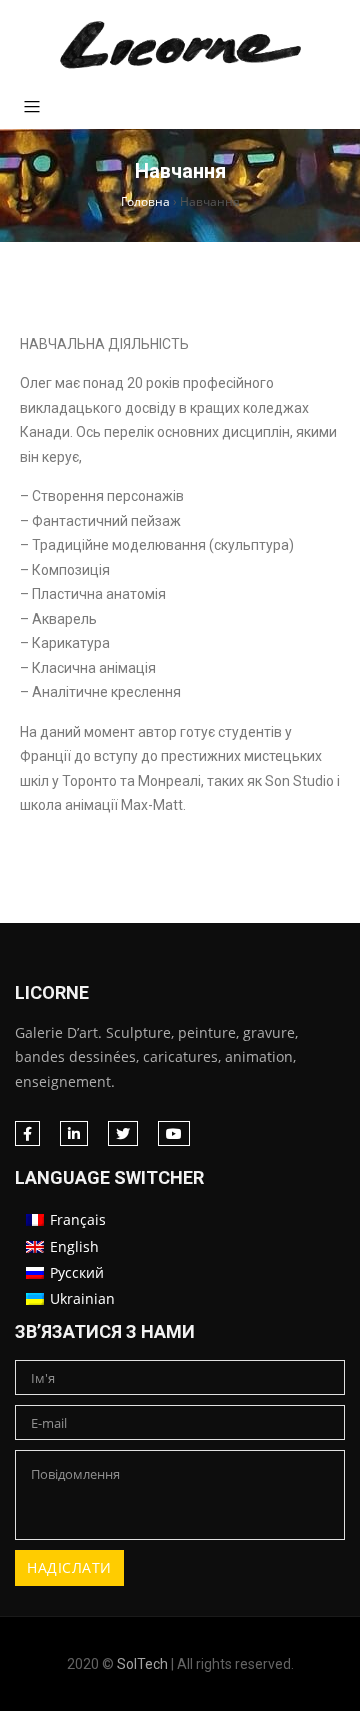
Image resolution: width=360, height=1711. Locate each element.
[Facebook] (27, 1133)
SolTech (142, 1664)
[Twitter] (123, 1133)
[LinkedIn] (74, 1133)
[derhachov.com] (179, 45)
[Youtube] (174, 1133)
